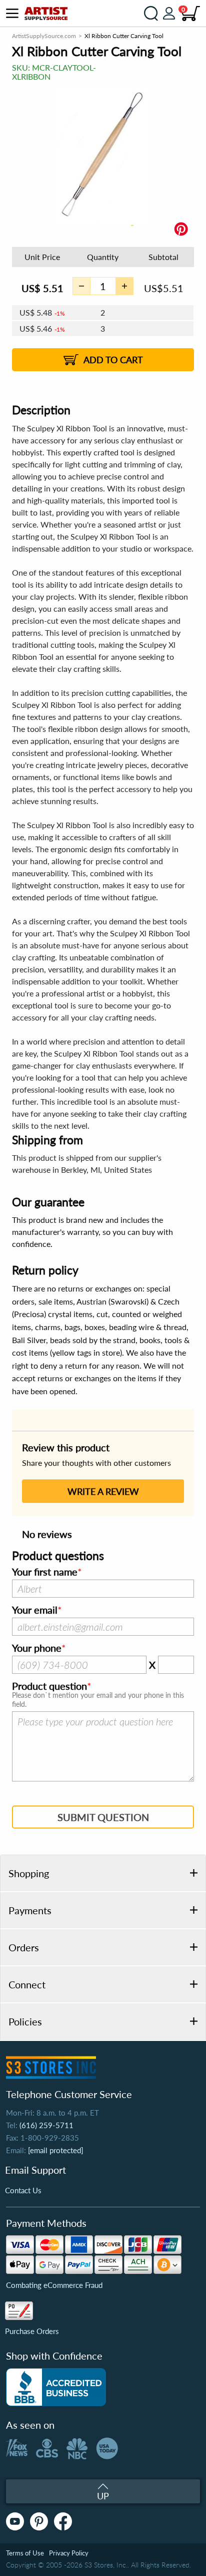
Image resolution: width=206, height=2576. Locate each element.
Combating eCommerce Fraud (54, 2285)
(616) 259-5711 (46, 2125)
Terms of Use (25, 2553)
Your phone (37, 1648)
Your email (35, 1610)
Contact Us (23, 2190)
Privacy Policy (69, 2553)
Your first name (45, 1572)
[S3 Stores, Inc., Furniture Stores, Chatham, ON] (56, 2387)
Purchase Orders (32, 2331)
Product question (49, 1686)
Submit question (103, 1817)
